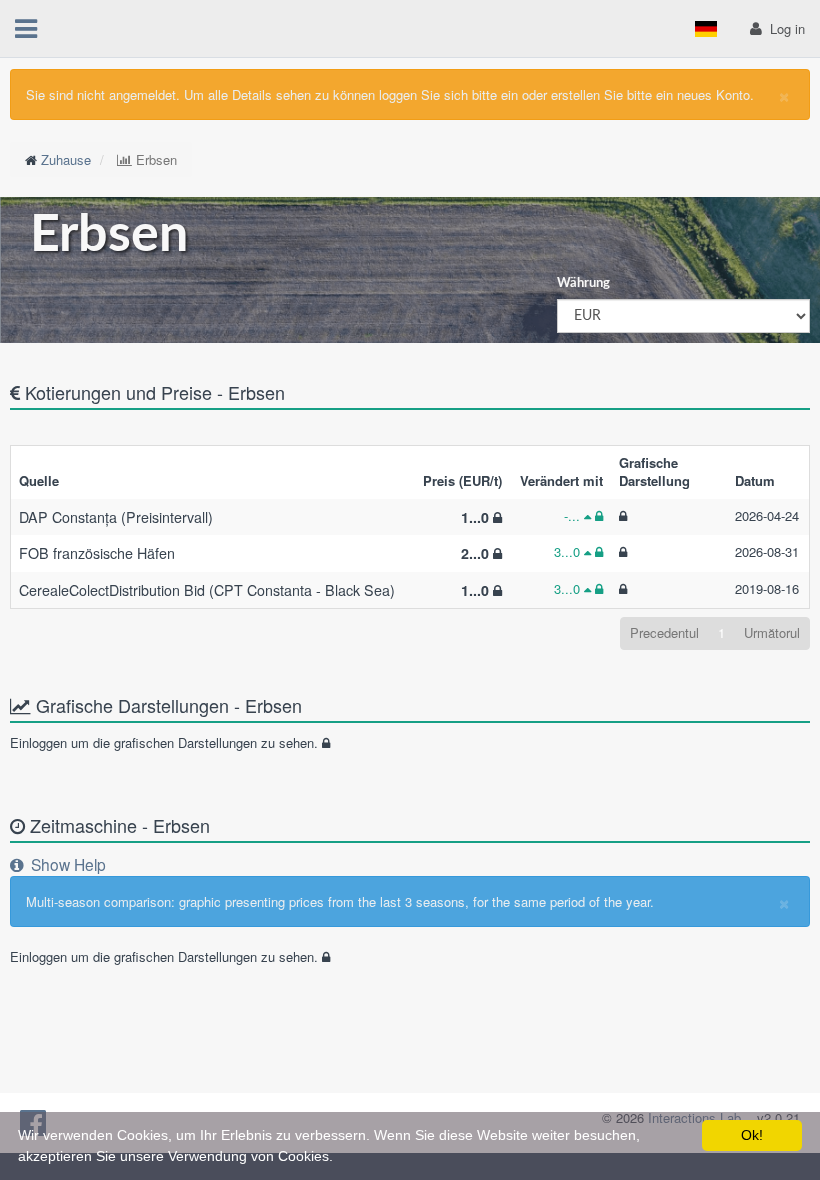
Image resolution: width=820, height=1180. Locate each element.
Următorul (772, 632)
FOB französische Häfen (97, 553)
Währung (583, 283)
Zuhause (66, 159)
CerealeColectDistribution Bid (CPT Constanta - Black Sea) (207, 590)
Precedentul (664, 632)
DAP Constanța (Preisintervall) (116, 517)
